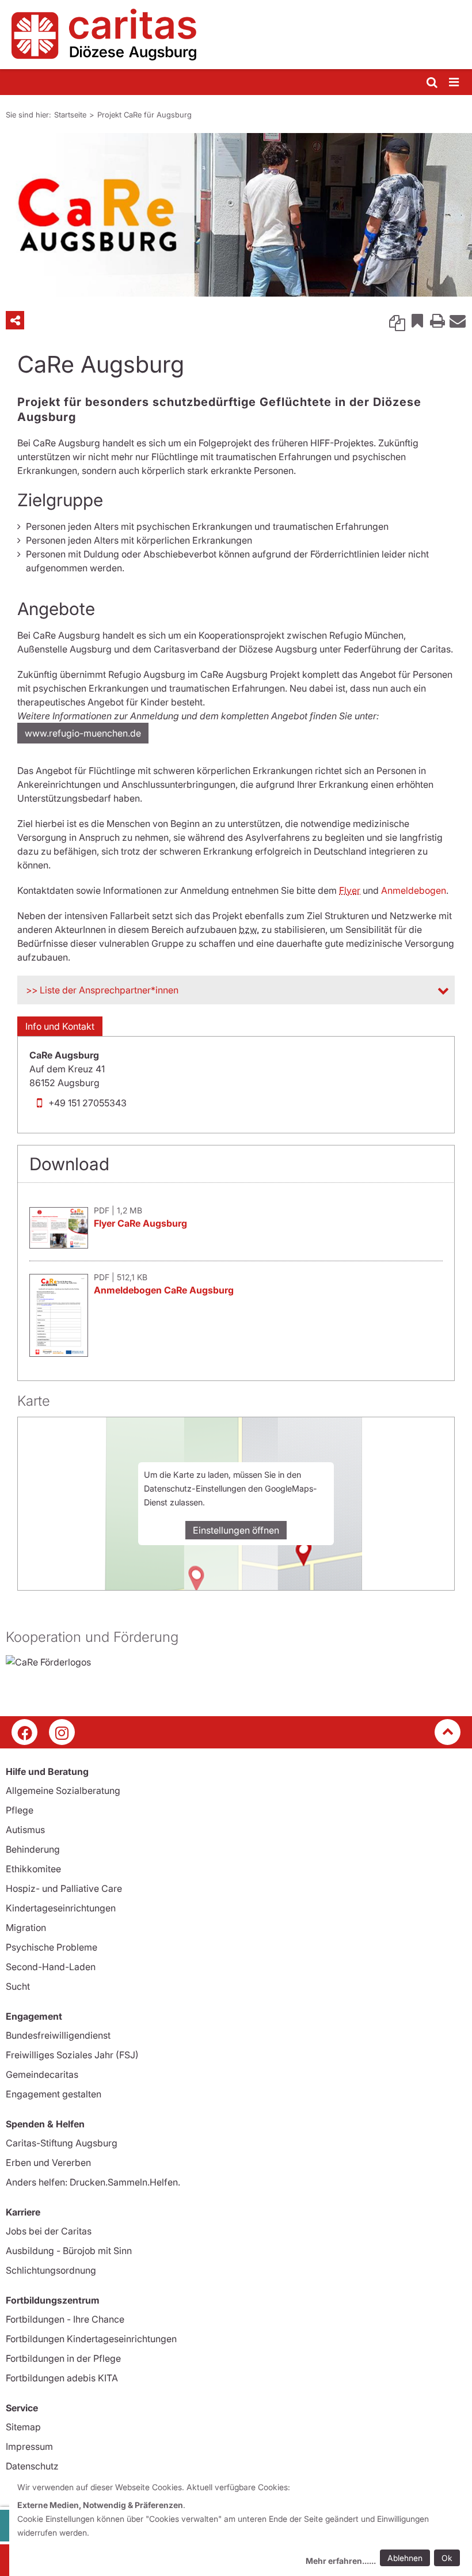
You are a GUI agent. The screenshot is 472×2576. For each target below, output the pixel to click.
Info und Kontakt (60, 1026)
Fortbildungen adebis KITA (62, 2378)
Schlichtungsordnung (51, 2270)
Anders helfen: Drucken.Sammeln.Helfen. (93, 2182)
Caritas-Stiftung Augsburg (62, 2143)
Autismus (25, 1830)
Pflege (20, 1810)
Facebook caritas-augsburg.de (24, 1732)
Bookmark (417, 320)
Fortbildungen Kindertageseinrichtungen (91, 2339)
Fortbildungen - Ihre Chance (65, 2319)
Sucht (18, 1986)
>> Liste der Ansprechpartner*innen (102, 990)
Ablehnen (405, 2558)
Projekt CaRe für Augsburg (144, 115)
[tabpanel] (236, 215)
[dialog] (241, 2526)
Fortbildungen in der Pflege (63, 2358)
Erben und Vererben (48, 2163)
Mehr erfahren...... (341, 2561)
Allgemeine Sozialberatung (63, 1790)
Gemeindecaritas (42, 2074)
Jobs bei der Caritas (49, 2231)
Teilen (15, 320)
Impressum (29, 2446)
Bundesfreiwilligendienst (58, 2035)
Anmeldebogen (414, 890)
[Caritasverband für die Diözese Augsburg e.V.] (236, 35)
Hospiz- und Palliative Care (64, 1888)
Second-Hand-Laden (51, 1967)
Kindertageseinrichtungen (61, 1908)
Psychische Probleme (52, 1947)
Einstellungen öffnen (236, 1530)
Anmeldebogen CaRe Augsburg (164, 1290)
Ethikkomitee (33, 1869)
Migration (26, 1928)
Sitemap (23, 2427)
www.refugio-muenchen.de (83, 733)
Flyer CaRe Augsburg (140, 1223)
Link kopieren (397, 320)
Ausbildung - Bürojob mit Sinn (69, 2251)
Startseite (70, 115)
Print (437, 320)
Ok (447, 2558)
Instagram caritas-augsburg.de (62, 1732)
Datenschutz (32, 2466)
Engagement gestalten (54, 2094)
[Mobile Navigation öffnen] (455, 83)
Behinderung (33, 1849)
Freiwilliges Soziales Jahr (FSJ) (72, 2055)
